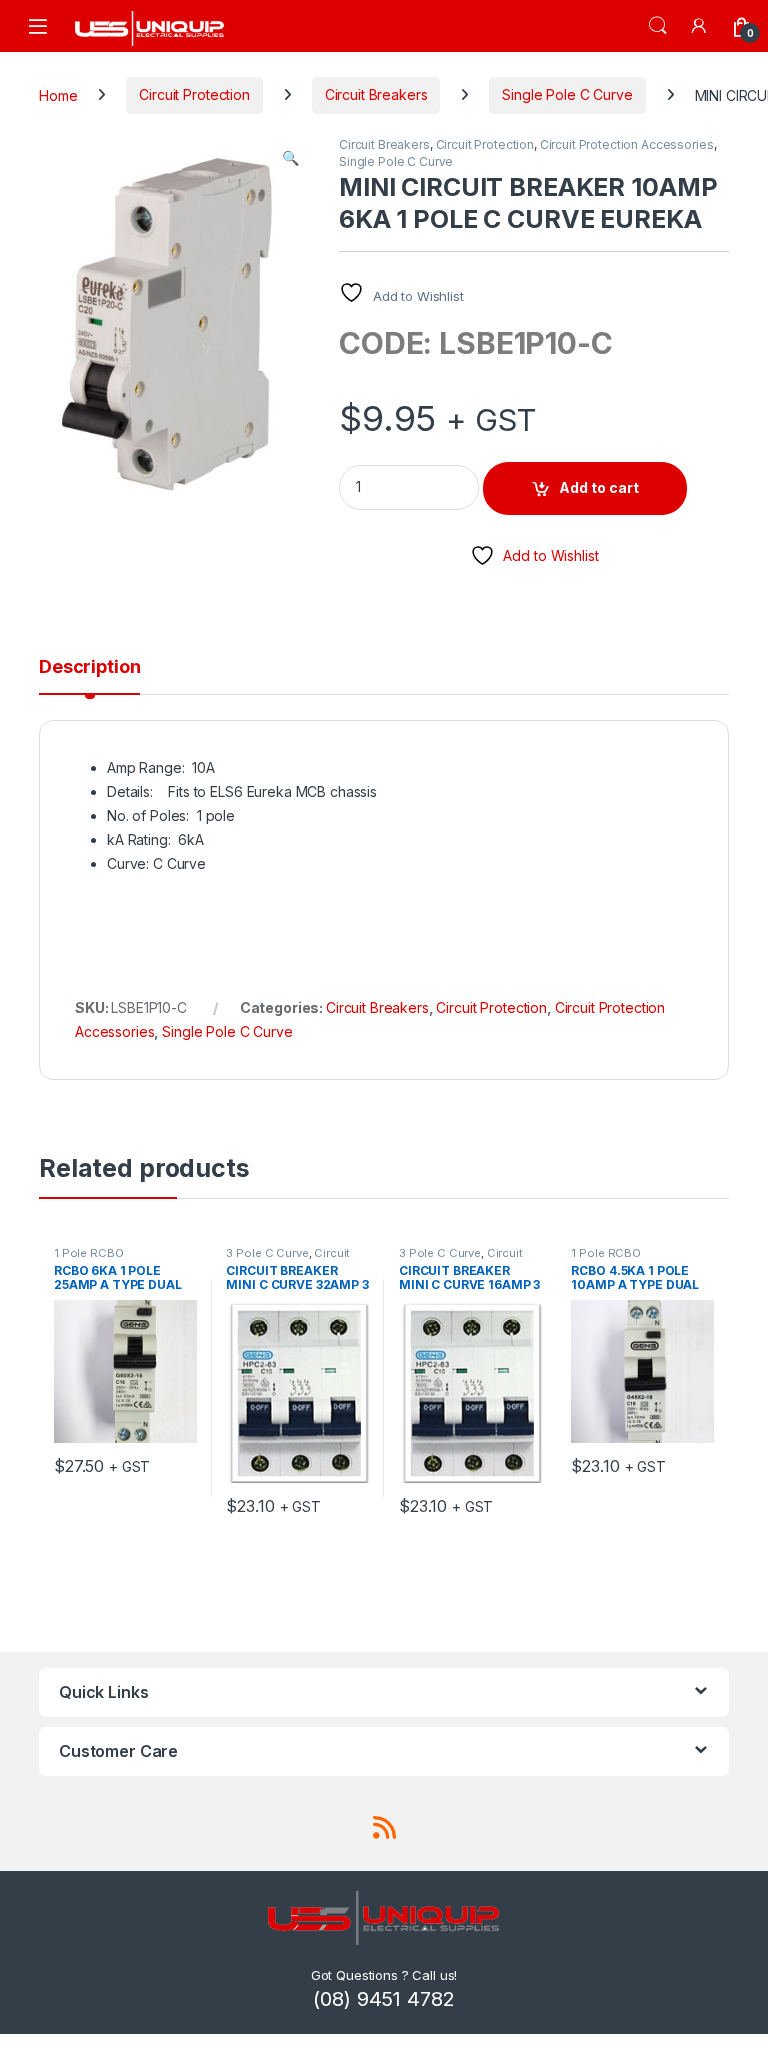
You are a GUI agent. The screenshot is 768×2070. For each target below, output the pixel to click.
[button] (290, 158)
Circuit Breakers (376, 94)
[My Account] (700, 25)
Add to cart (599, 487)
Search (658, 26)
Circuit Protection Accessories (627, 144)
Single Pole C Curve (567, 94)
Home (58, 94)
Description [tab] (89, 667)
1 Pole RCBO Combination (90, 1259)
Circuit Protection (194, 94)
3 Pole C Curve (267, 1253)
